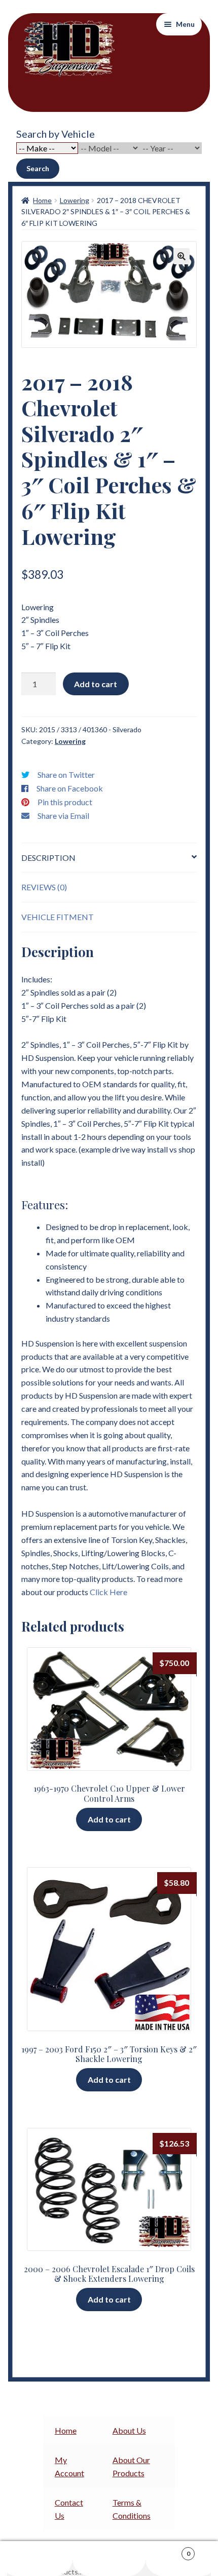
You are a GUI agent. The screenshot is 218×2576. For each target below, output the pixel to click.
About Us (129, 2430)
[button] (181, 256)
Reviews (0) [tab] (44, 887)
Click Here (108, 1592)
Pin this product (65, 802)
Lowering (75, 200)
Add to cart (96, 684)
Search (38, 168)
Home (42, 200)
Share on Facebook (70, 788)
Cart (168, 2550)
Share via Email (63, 816)
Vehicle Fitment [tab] (58, 917)
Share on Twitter (66, 775)
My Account (36, 2559)
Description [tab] (48, 858)
